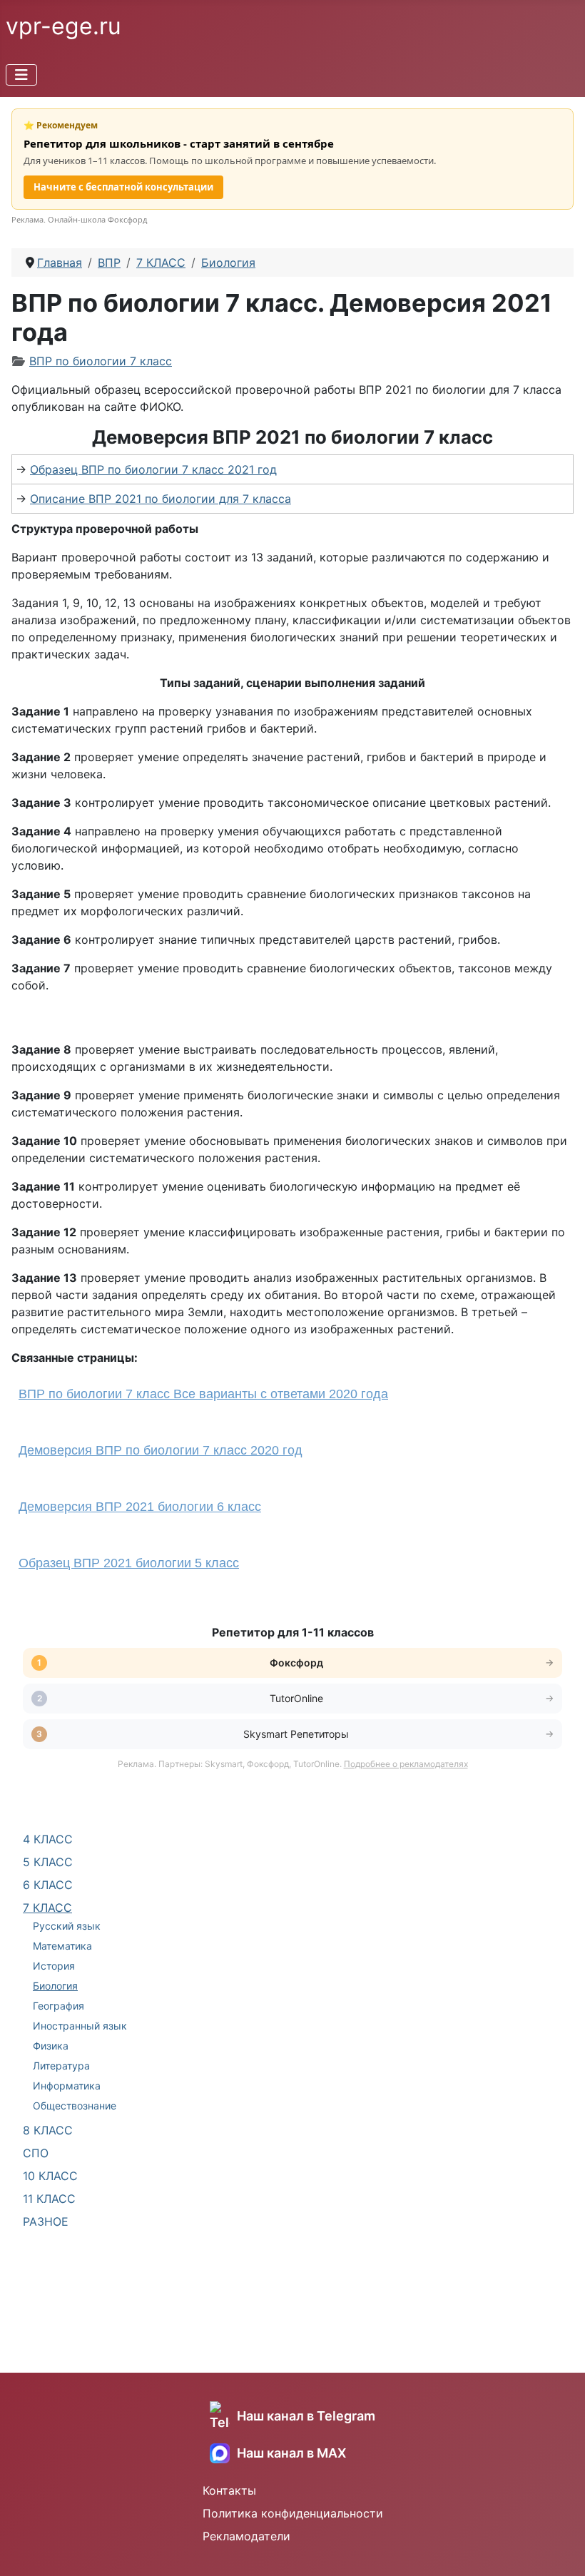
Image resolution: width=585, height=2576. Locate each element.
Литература (61, 2066)
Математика (62, 1946)
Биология (55, 1986)
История (54, 1966)
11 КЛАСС (49, 2199)
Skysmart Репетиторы (296, 1734)
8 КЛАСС (48, 2130)
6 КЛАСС (48, 1885)
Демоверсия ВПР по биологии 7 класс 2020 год (161, 1450)
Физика (51, 2046)
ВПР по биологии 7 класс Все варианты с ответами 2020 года (203, 1394)
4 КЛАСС (48, 1839)
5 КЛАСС (48, 1862)
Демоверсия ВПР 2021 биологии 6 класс (140, 1507)
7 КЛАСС (47, 1908)
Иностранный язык (80, 2026)
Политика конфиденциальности (293, 2513)
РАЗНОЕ (46, 2221)
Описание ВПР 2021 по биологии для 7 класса (161, 499)
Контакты (229, 2490)
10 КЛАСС (50, 2176)
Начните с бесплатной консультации (123, 187)
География (58, 2006)
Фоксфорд (296, 1663)
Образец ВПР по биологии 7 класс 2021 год (153, 469)
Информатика (67, 2086)
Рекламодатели (246, 2536)
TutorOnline (296, 1698)
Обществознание (75, 2106)
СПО (36, 2153)
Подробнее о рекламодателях (406, 1764)
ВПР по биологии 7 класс (101, 361)
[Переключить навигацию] (21, 75)
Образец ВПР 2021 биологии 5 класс (129, 1563)
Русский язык (67, 1926)
